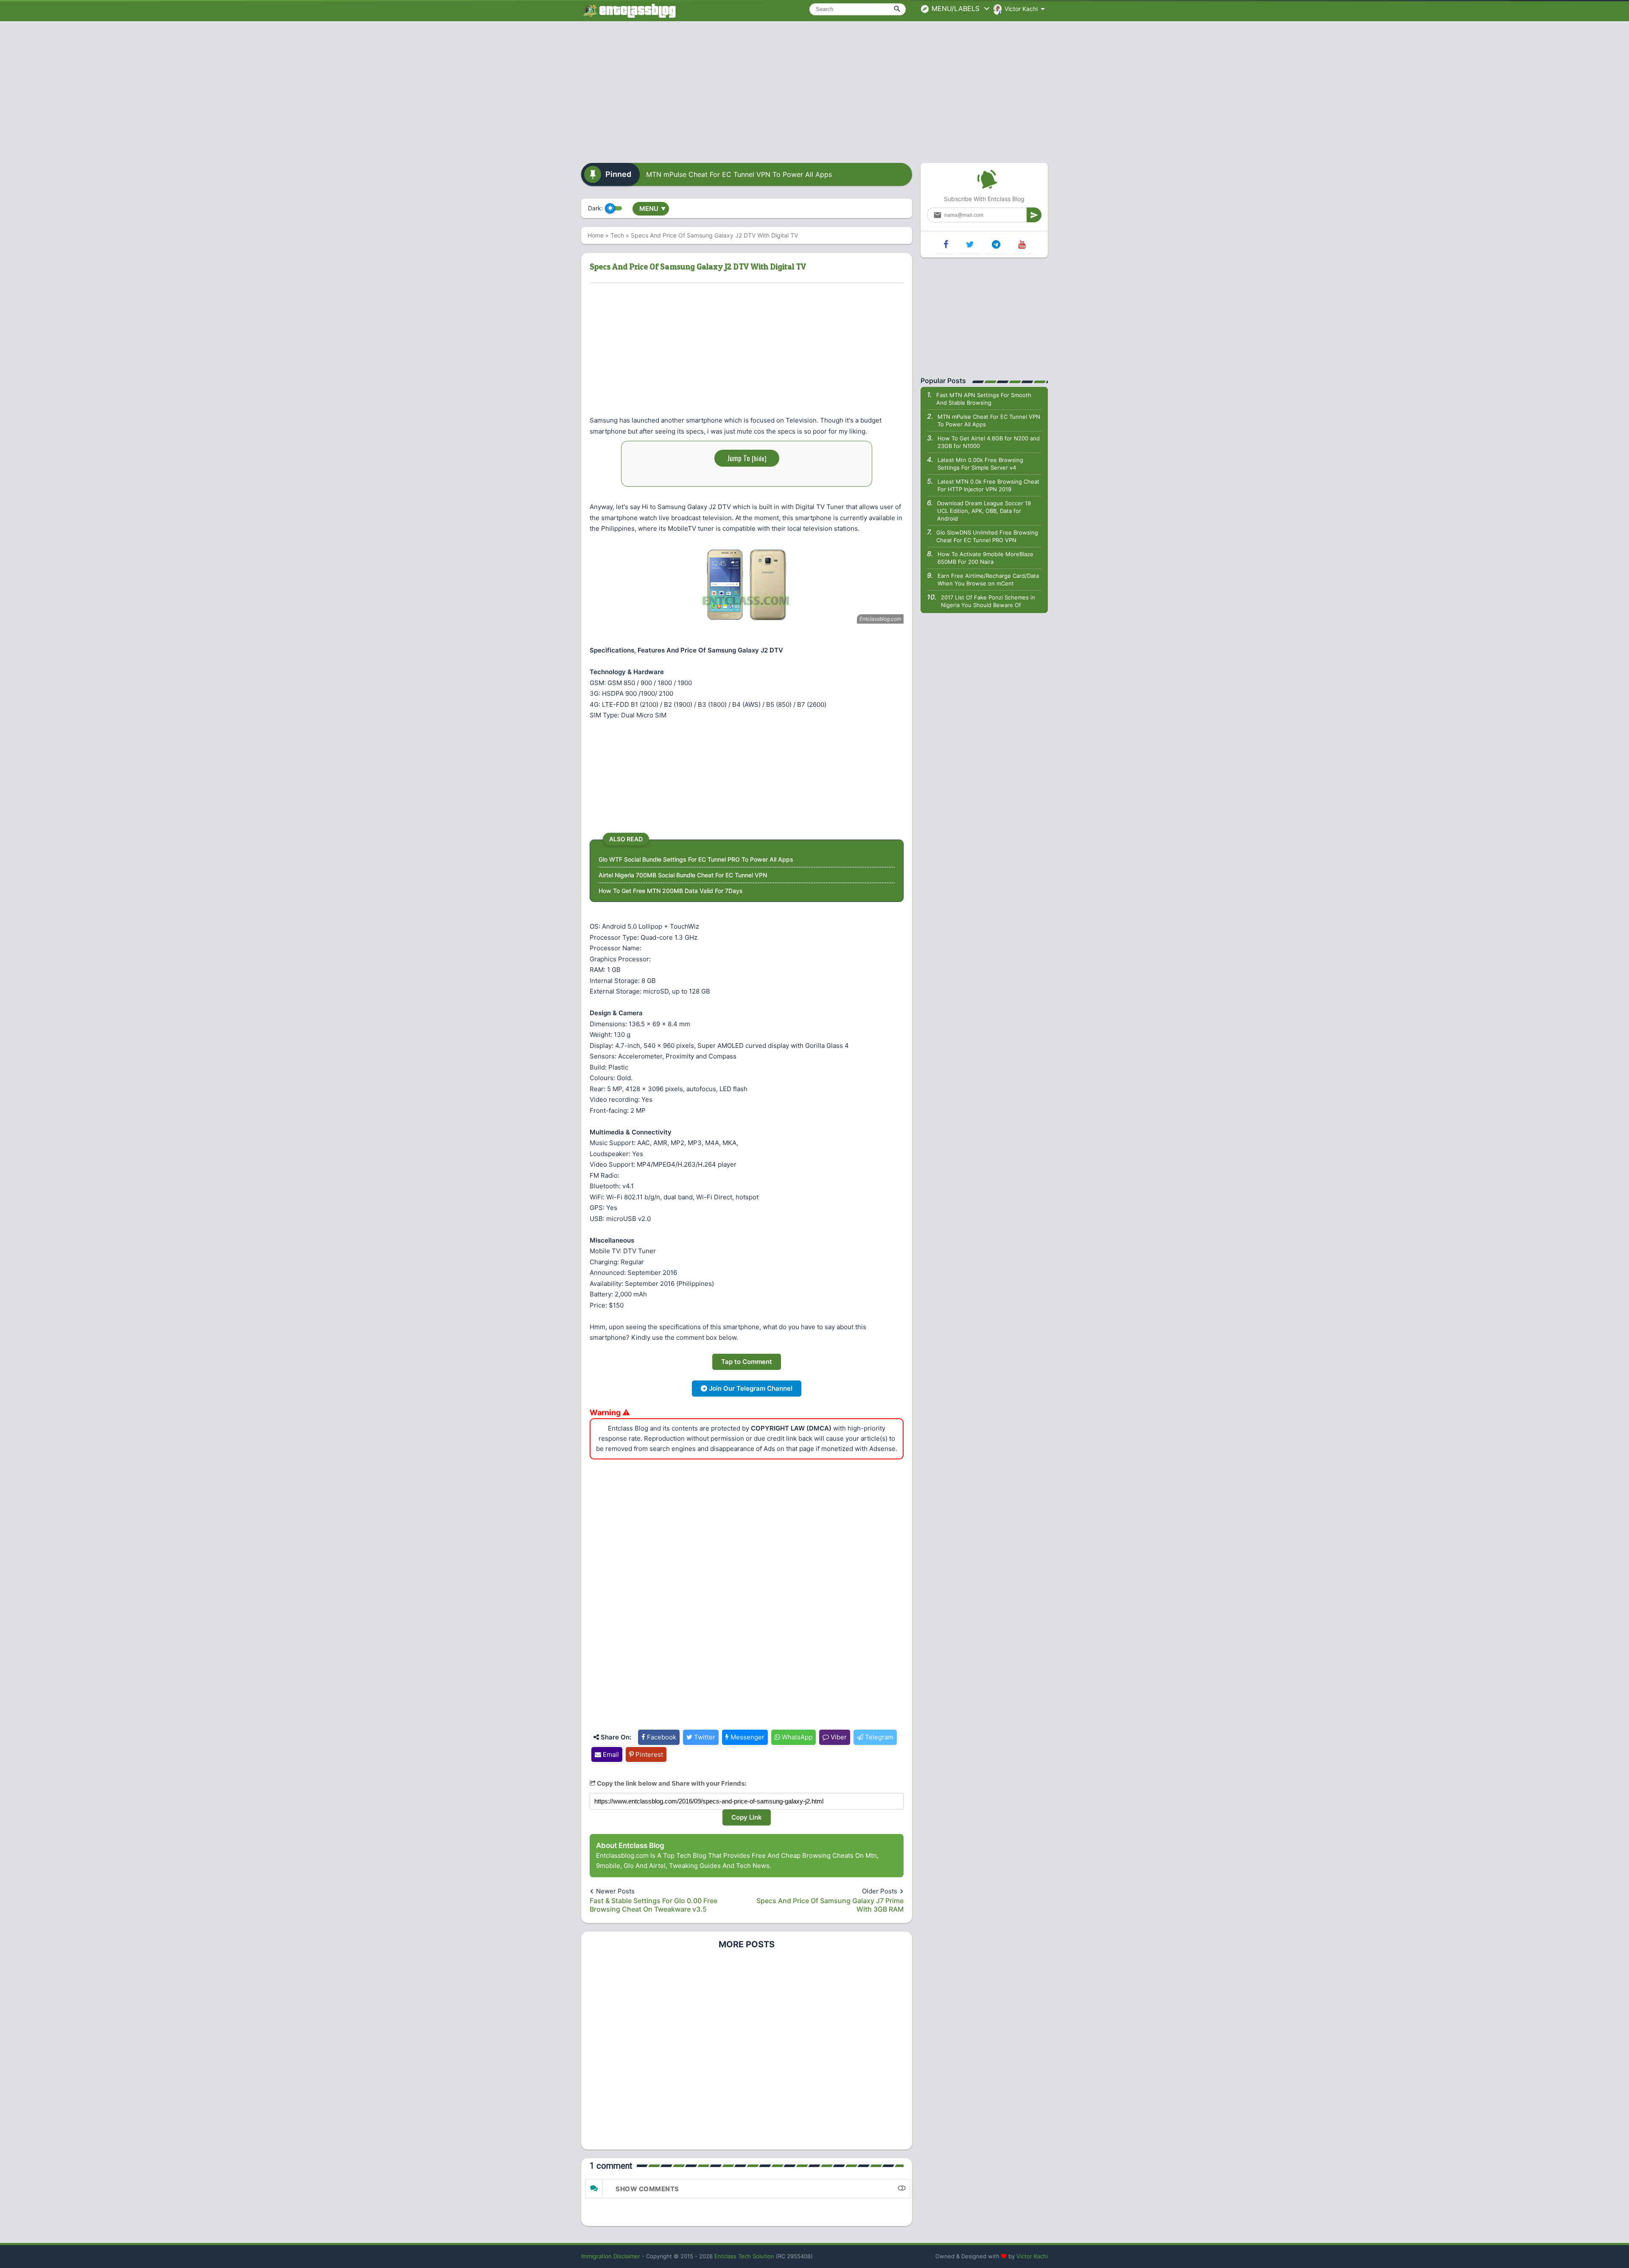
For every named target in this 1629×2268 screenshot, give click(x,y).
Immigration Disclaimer (611, 2256)
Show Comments (647, 2189)
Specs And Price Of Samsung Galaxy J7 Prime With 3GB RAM (830, 1905)
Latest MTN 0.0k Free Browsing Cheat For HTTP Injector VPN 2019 (988, 485)
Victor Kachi (1032, 2256)
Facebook (661, 1737)
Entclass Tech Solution (744, 2256)
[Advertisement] (814, 89)
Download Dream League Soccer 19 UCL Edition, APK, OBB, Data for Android (984, 511)
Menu (652, 209)
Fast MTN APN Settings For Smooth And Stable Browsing (984, 399)
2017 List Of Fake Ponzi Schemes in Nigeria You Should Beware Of (988, 601)
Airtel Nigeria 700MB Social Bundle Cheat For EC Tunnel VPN (683, 875)
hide (759, 458)
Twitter (704, 1737)
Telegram (878, 1737)
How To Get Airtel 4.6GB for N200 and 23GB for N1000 (989, 442)
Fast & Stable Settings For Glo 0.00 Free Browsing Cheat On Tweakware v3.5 (654, 1905)
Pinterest (648, 1754)
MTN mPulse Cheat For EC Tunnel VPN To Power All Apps (739, 174)
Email (610, 1754)
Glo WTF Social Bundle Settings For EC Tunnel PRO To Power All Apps (696, 859)
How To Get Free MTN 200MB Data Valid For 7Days (671, 891)
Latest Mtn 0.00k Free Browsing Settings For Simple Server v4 (980, 464)
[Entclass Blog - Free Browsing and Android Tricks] (629, 11)
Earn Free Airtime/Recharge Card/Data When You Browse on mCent (988, 580)
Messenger (747, 1737)
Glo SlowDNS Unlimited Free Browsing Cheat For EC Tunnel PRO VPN (987, 536)
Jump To (747, 458)
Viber (838, 1737)
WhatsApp (796, 1737)
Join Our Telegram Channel (750, 1388)
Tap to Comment (747, 1362)
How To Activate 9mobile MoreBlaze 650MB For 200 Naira (985, 558)
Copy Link (747, 1817)
